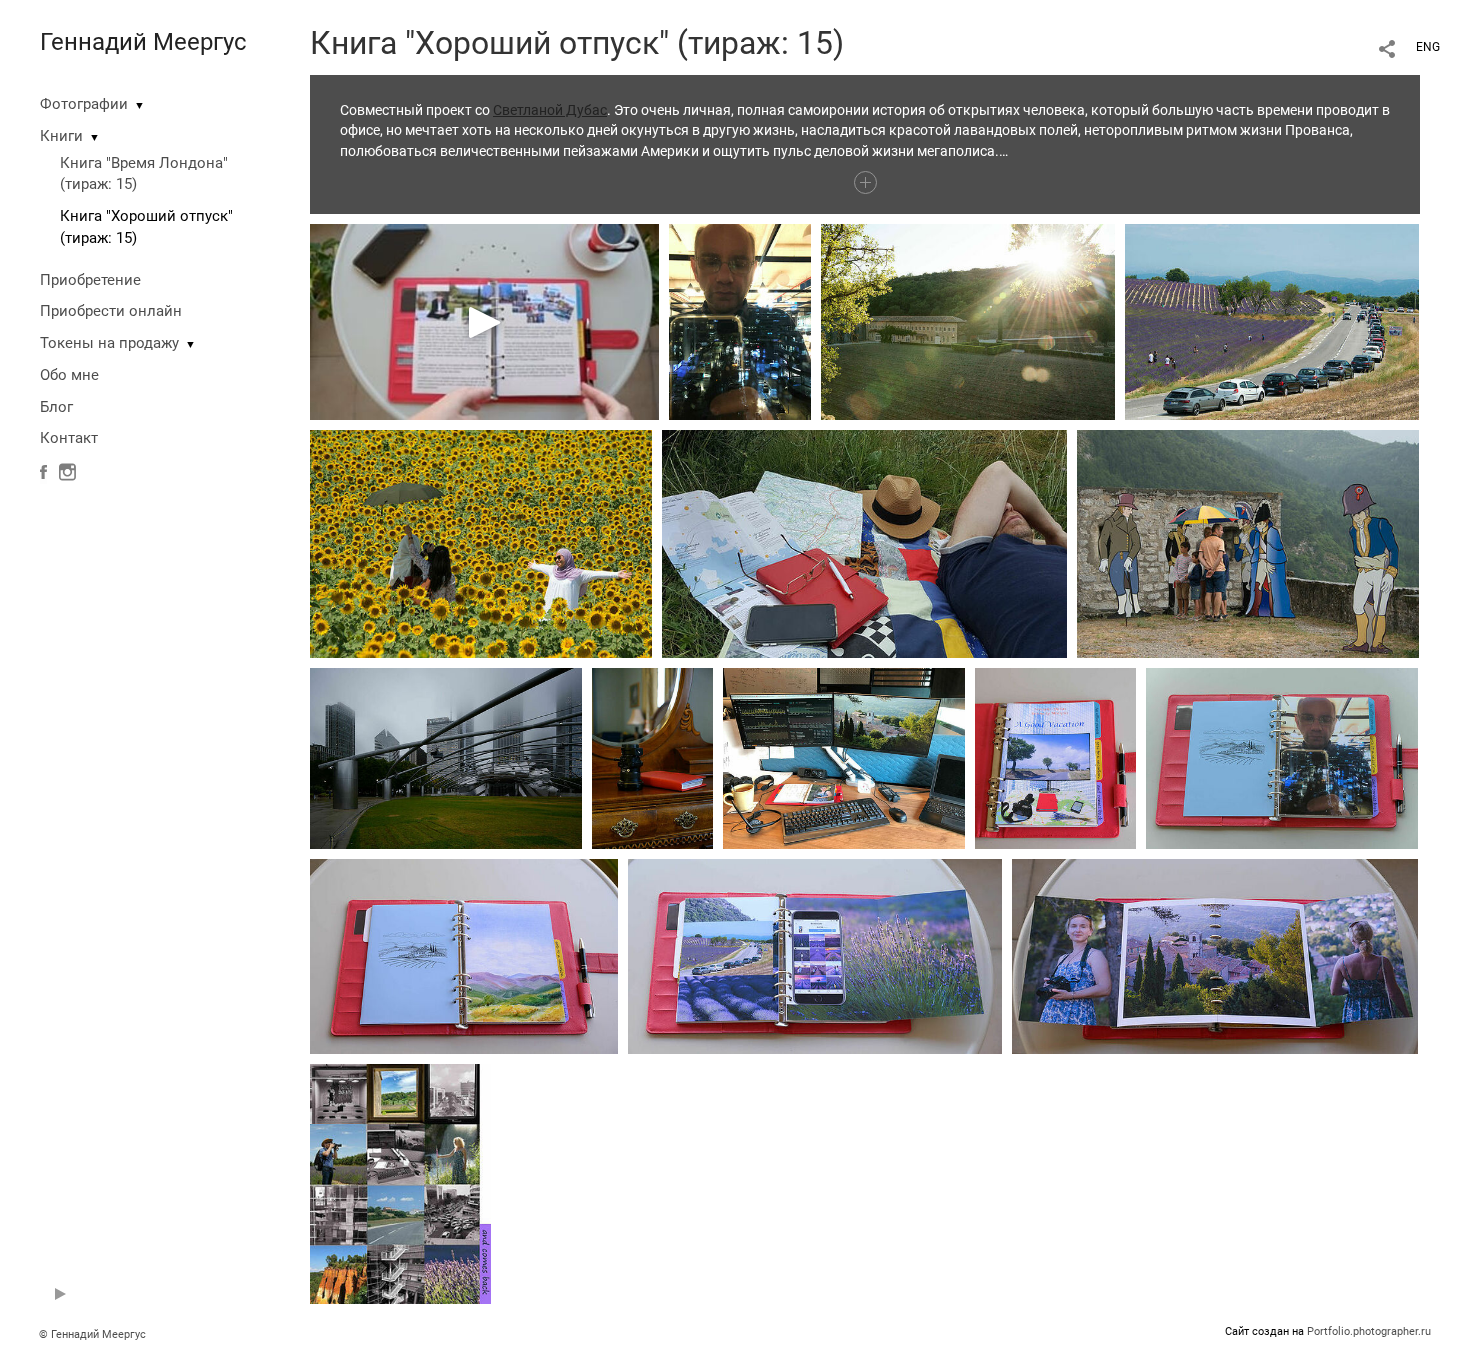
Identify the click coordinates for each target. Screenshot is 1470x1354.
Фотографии (84, 104)
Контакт (69, 438)
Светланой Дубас (550, 110)
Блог (56, 407)
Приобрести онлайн (111, 311)
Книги (61, 136)
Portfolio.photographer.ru (1369, 1331)
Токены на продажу (109, 343)
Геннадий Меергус (143, 42)
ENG (1428, 47)
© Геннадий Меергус (92, 1334)
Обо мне (69, 375)
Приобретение (90, 280)
